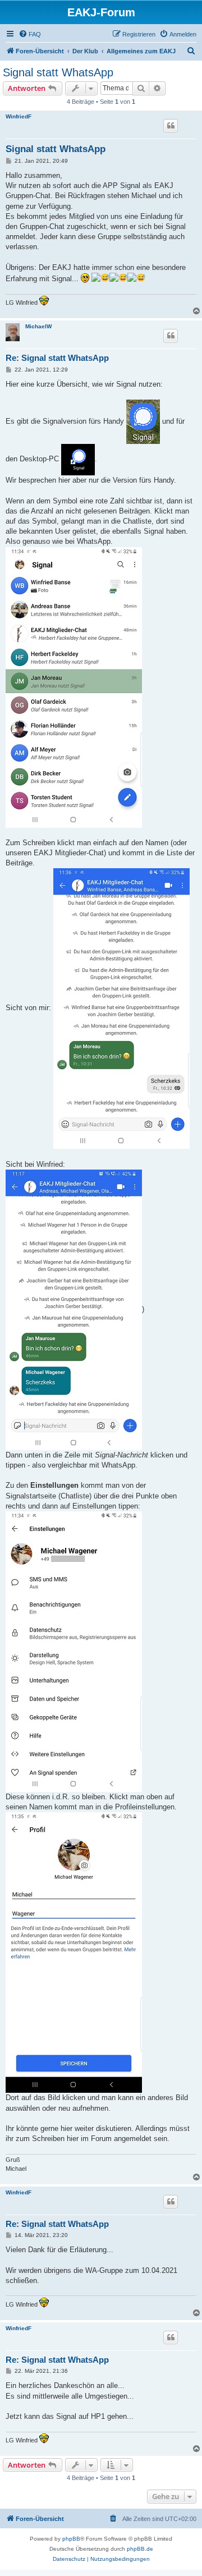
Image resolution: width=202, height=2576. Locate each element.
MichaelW (38, 326)
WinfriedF (19, 116)
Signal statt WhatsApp (58, 72)
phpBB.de (140, 2549)
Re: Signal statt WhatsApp (57, 358)
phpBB (71, 2539)
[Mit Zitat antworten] (171, 126)
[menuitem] (30, 34)
